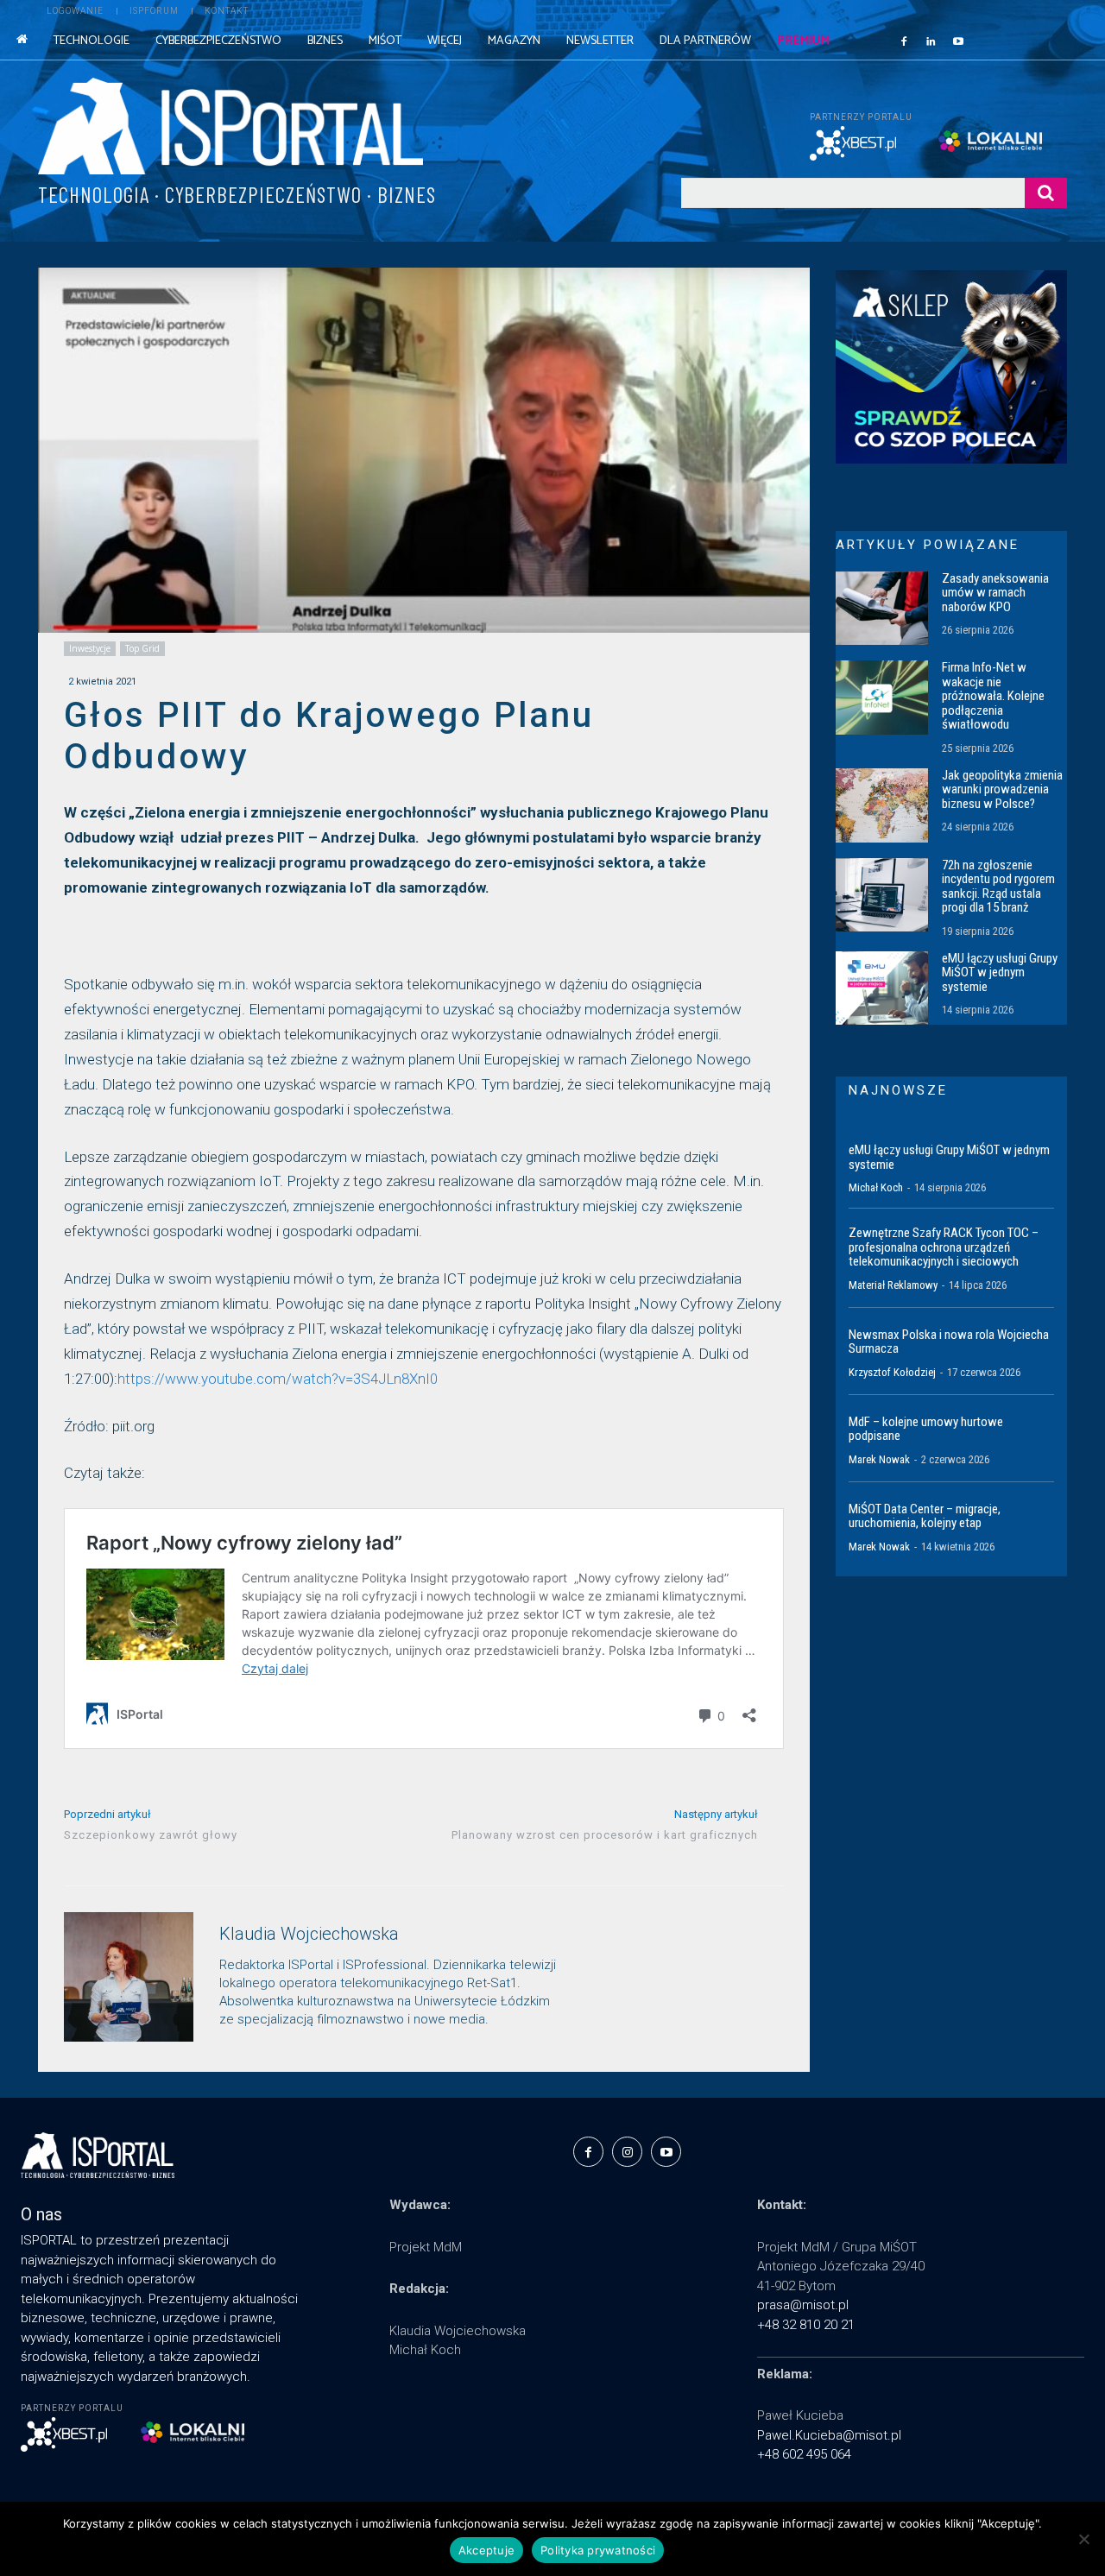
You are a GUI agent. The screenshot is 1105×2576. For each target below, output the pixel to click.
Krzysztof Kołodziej (892, 1372)
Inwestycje (90, 648)
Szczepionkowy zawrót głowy (151, 1835)
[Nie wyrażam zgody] (1083, 2539)
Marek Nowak (879, 1459)
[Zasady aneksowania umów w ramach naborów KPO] (882, 609)
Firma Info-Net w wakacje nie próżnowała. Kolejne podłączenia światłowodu (993, 696)
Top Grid (142, 648)
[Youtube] (958, 41)
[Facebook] (904, 41)
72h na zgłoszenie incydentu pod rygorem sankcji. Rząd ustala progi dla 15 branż (998, 887)
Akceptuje (486, 2550)
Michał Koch (876, 1187)
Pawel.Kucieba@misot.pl (829, 2435)
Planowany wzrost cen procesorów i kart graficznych (605, 1835)
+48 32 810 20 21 (806, 2325)
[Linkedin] (931, 41)
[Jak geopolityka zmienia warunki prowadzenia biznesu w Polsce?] (882, 805)
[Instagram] (627, 2152)
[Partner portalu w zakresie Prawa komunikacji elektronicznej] (1003, 141)
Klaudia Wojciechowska (309, 1934)
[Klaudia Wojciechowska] (129, 1977)
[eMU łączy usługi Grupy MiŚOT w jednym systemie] (882, 988)
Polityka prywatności (598, 2550)
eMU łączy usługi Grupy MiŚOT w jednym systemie (1000, 972)
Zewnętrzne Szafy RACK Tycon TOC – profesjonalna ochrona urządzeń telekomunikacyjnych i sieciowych (944, 1247)
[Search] (1046, 193)
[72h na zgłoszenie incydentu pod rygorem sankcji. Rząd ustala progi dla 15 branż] (882, 895)
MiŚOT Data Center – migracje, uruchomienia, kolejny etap (925, 1516)
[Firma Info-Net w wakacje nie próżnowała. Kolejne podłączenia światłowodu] (882, 698)
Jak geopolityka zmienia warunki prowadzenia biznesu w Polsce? (1002, 789)
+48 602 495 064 (804, 2454)
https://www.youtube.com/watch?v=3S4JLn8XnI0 (278, 1379)
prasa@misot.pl (803, 2305)
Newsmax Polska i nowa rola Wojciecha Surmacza (949, 1342)
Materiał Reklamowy (893, 1285)
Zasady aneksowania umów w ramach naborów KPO (995, 593)
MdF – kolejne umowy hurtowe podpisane (926, 1429)
